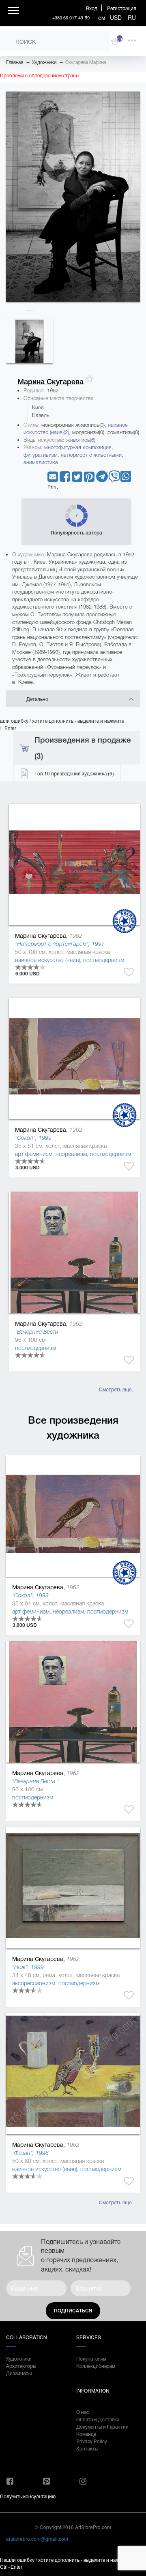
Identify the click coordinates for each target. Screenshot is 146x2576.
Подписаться (73, 2311)
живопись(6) (81, 440)
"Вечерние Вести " (39, 1332)
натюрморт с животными (91, 455)
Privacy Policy (92, 2441)
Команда (86, 2434)
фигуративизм (41, 455)
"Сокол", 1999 (33, 1138)
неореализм (71, 1154)
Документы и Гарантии (102, 2426)
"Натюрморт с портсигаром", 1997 (60, 944)
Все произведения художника (73, 1428)
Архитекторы (21, 2366)
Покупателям (91, 2358)
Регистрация (121, 8)
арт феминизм (34, 1154)
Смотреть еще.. (116, 1389)
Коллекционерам (96, 2366)
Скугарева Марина (86, 62)
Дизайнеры (19, 2373)
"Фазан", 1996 (30, 2153)
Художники (44, 62)
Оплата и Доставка (98, 2419)
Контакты (87, 2448)
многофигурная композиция (78, 447)
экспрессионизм (34, 1983)
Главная (15, 62)
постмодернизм (104, 960)
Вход (92, 8)
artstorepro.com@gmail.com (37, 2539)
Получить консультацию (28, 2496)
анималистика (41, 462)
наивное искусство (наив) (47, 960)
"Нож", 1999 (28, 1967)
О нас (83, 2412)
